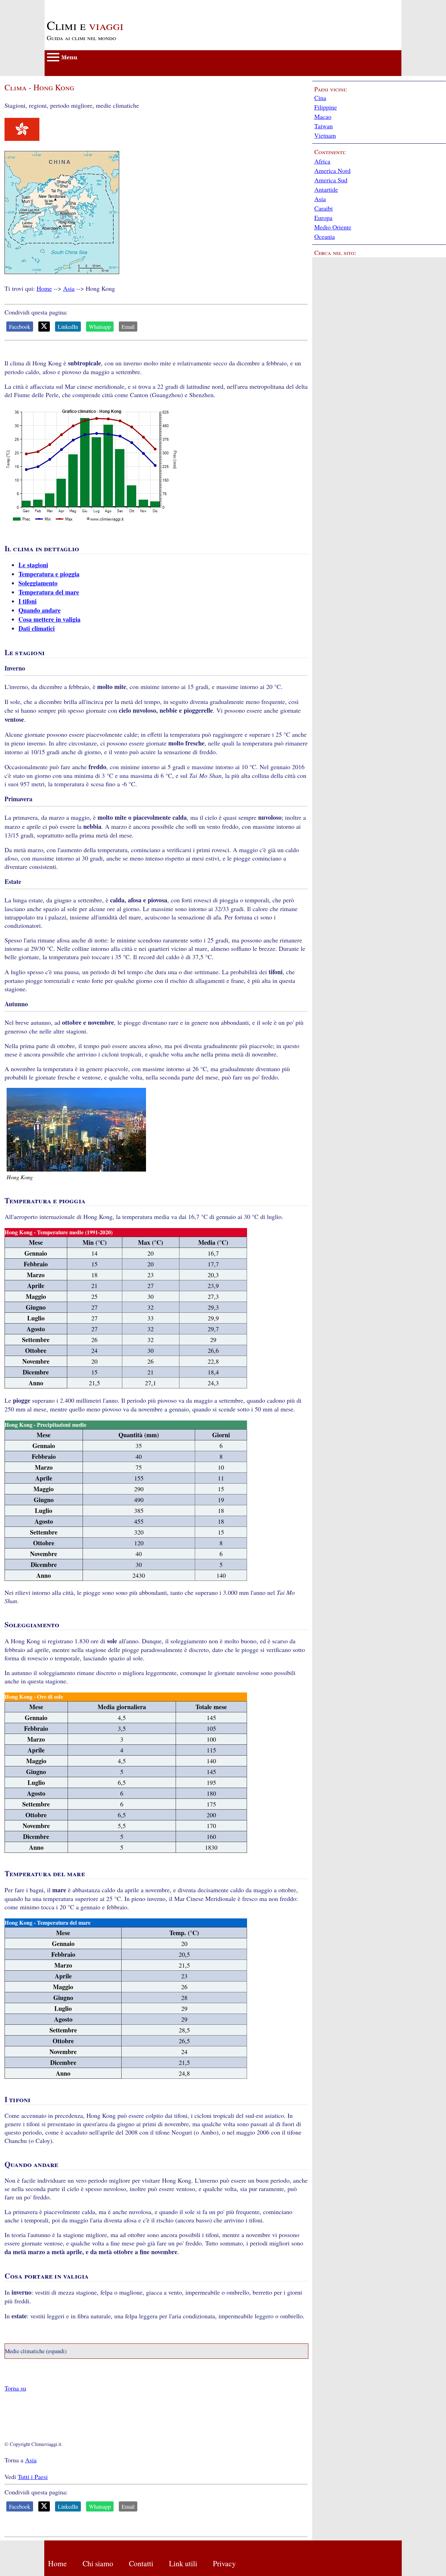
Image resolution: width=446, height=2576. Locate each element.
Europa (323, 218)
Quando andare (40, 610)
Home (44, 288)
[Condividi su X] (44, 327)
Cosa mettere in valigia (49, 619)
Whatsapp (100, 327)
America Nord (332, 171)
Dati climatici (37, 628)
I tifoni (28, 601)
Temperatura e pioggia (49, 574)
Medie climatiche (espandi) (36, 2351)
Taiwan (324, 126)
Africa (322, 161)
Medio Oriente (333, 227)
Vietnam (325, 135)
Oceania (325, 236)
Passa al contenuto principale (81, 4)
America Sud (331, 180)
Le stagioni (33, 565)
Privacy (224, 2563)
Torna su (15, 2388)
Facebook (20, 327)
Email (128, 327)
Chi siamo (98, 2563)
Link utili (183, 2563)
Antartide (326, 189)
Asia (69, 288)
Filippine (326, 107)
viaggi (85, 25)
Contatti (141, 2563)
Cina (320, 98)
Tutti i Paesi (33, 2477)
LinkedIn (68, 327)
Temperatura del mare (49, 592)
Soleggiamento (38, 583)
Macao (323, 116)
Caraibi (324, 208)
